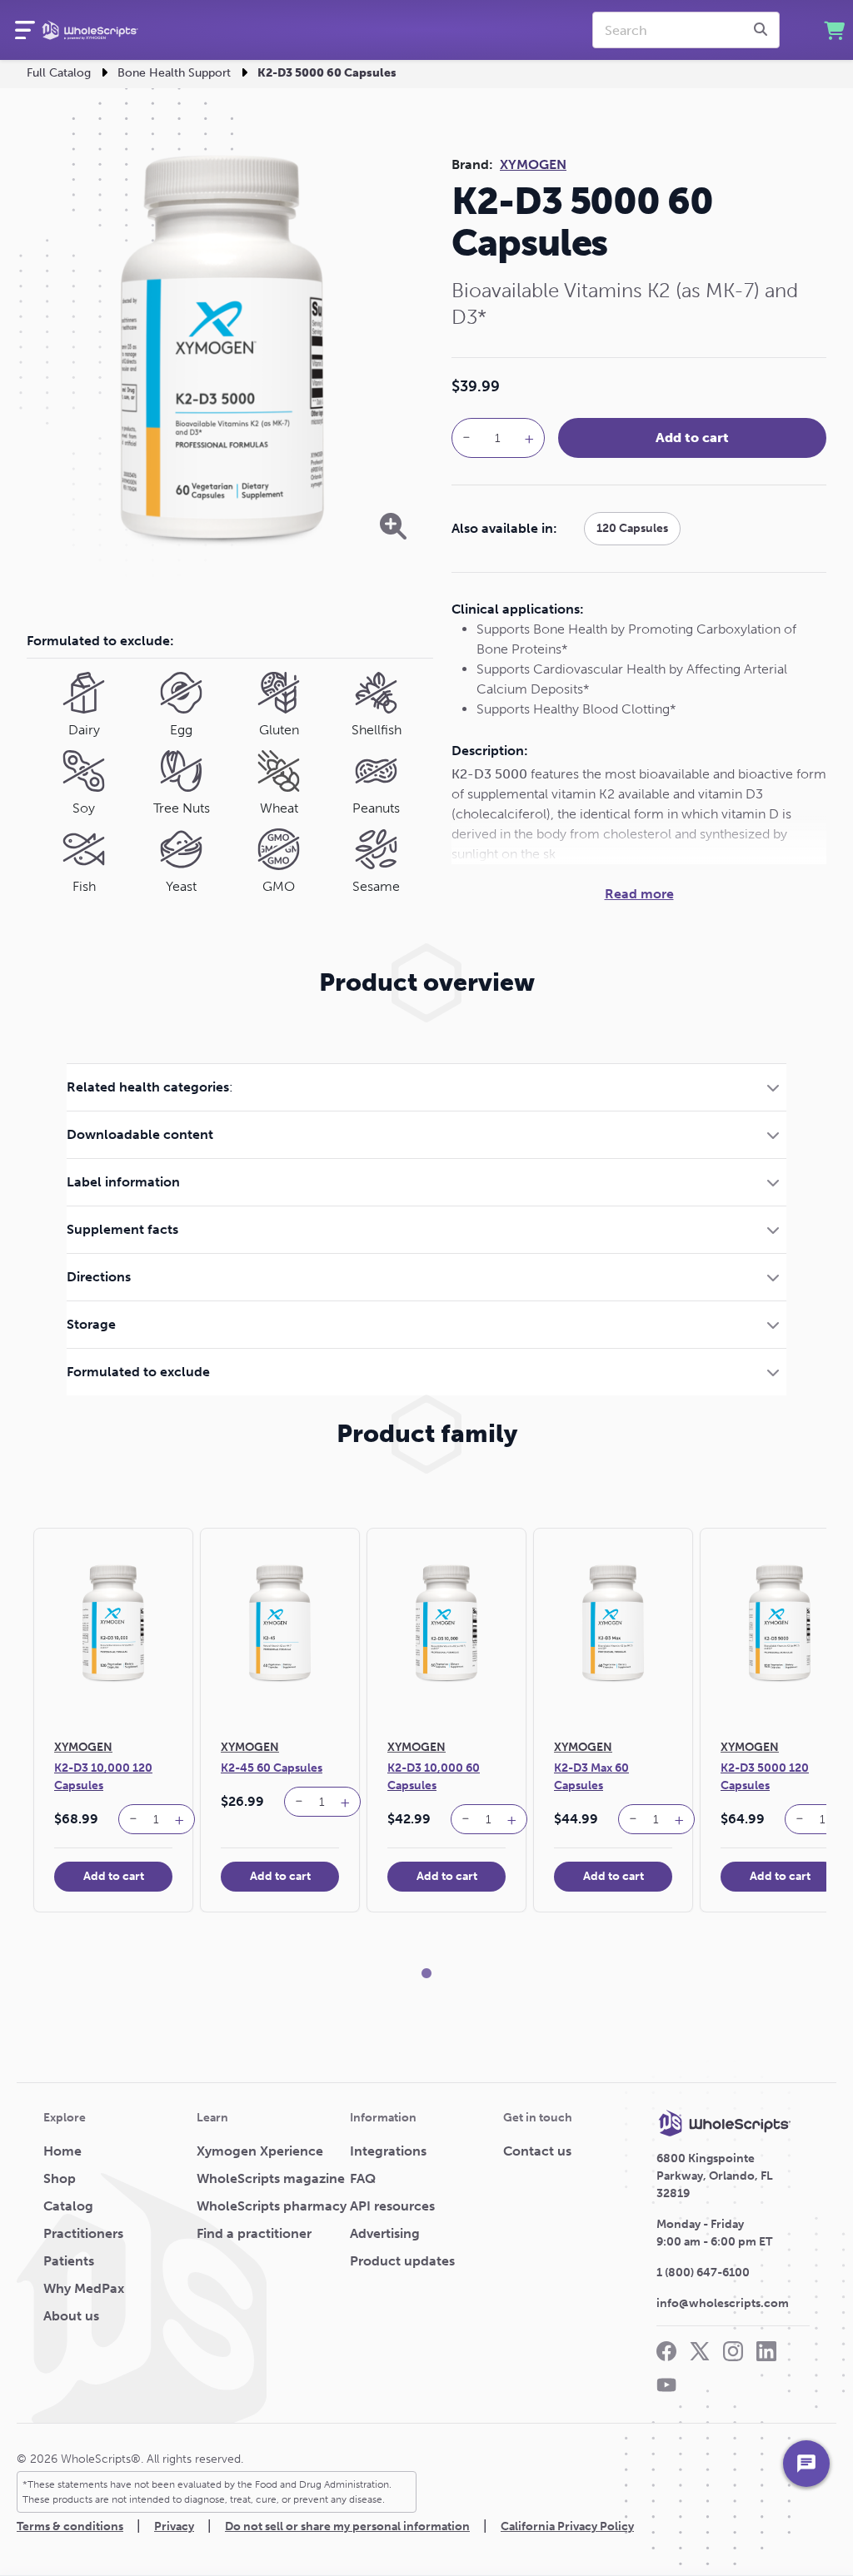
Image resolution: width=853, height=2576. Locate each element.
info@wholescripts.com (723, 2303)
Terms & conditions (70, 2526)
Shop (60, 2178)
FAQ (363, 2178)
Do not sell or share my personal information (347, 2526)
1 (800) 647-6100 (703, 2273)
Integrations (388, 2151)
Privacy (174, 2526)
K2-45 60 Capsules (272, 1768)
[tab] (426, 1087)
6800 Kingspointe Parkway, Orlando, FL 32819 (715, 2176)
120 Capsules (632, 528)
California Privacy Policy (567, 2526)
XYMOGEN (533, 164)
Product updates (402, 2261)
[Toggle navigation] (25, 30)
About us (71, 2316)
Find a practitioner (254, 2233)
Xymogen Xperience (260, 2151)
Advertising (385, 2233)
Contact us (537, 2151)
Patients (69, 2261)
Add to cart (692, 438)
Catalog (68, 2206)
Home (62, 2151)
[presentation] (763, 30)
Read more (639, 894)
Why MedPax (84, 2288)
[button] (426, 1087)
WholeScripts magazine (271, 2178)
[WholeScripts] (90, 30)
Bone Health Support (174, 73)
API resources (392, 2206)
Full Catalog (59, 73)
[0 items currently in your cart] (834, 30)
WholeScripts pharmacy (272, 2206)
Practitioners (83, 2233)
